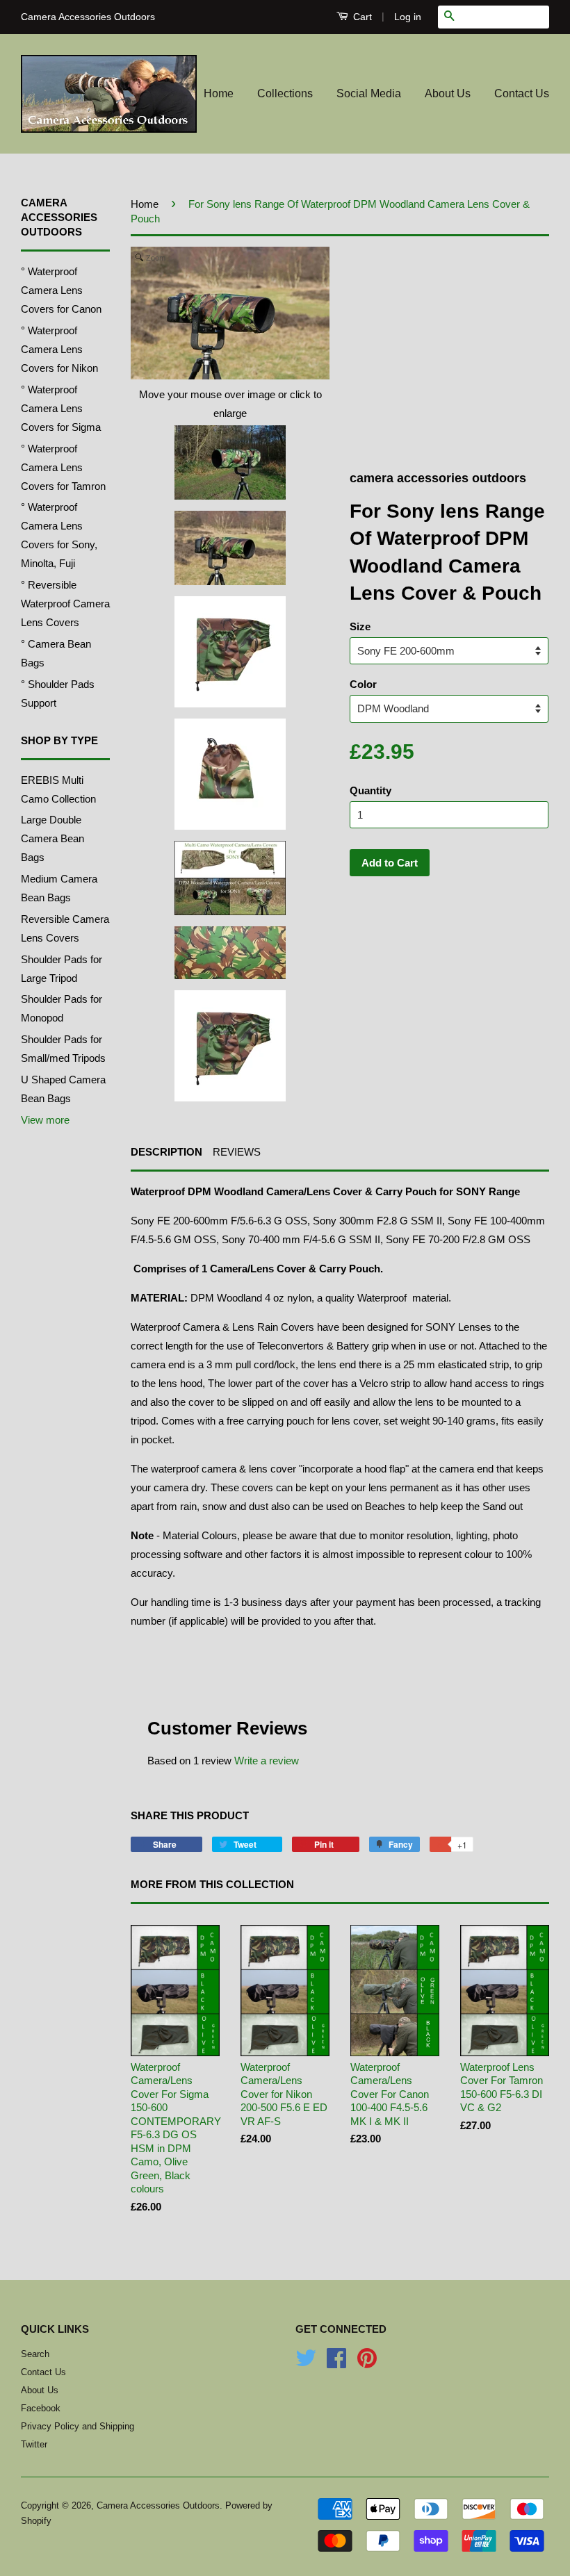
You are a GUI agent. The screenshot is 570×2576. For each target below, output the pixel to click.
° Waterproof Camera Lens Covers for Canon (61, 290)
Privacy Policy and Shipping (78, 2426)
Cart (361, 17)
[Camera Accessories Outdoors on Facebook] (336, 2363)
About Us (448, 93)
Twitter (34, 2444)
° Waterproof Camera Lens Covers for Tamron (63, 467)
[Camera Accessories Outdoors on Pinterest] (367, 2363)
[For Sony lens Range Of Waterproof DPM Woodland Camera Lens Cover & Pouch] (230, 462)
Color (363, 684)
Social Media (369, 93)
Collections (285, 93)
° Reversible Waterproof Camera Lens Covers (65, 604)
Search (35, 2354)
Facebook (41, 2408)
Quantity (370, 790)
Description (166, 1152)
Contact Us (522, 93)
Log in (408, 17)
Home (219, 93)
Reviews (237, 1152)
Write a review (267, 1761)
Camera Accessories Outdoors (158, 2505)
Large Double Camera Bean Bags (52, 838)
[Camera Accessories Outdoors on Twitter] (306, 2363)
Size (360, 626)
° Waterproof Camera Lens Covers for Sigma (61, 408)
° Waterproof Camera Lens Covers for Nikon (59, 349)
